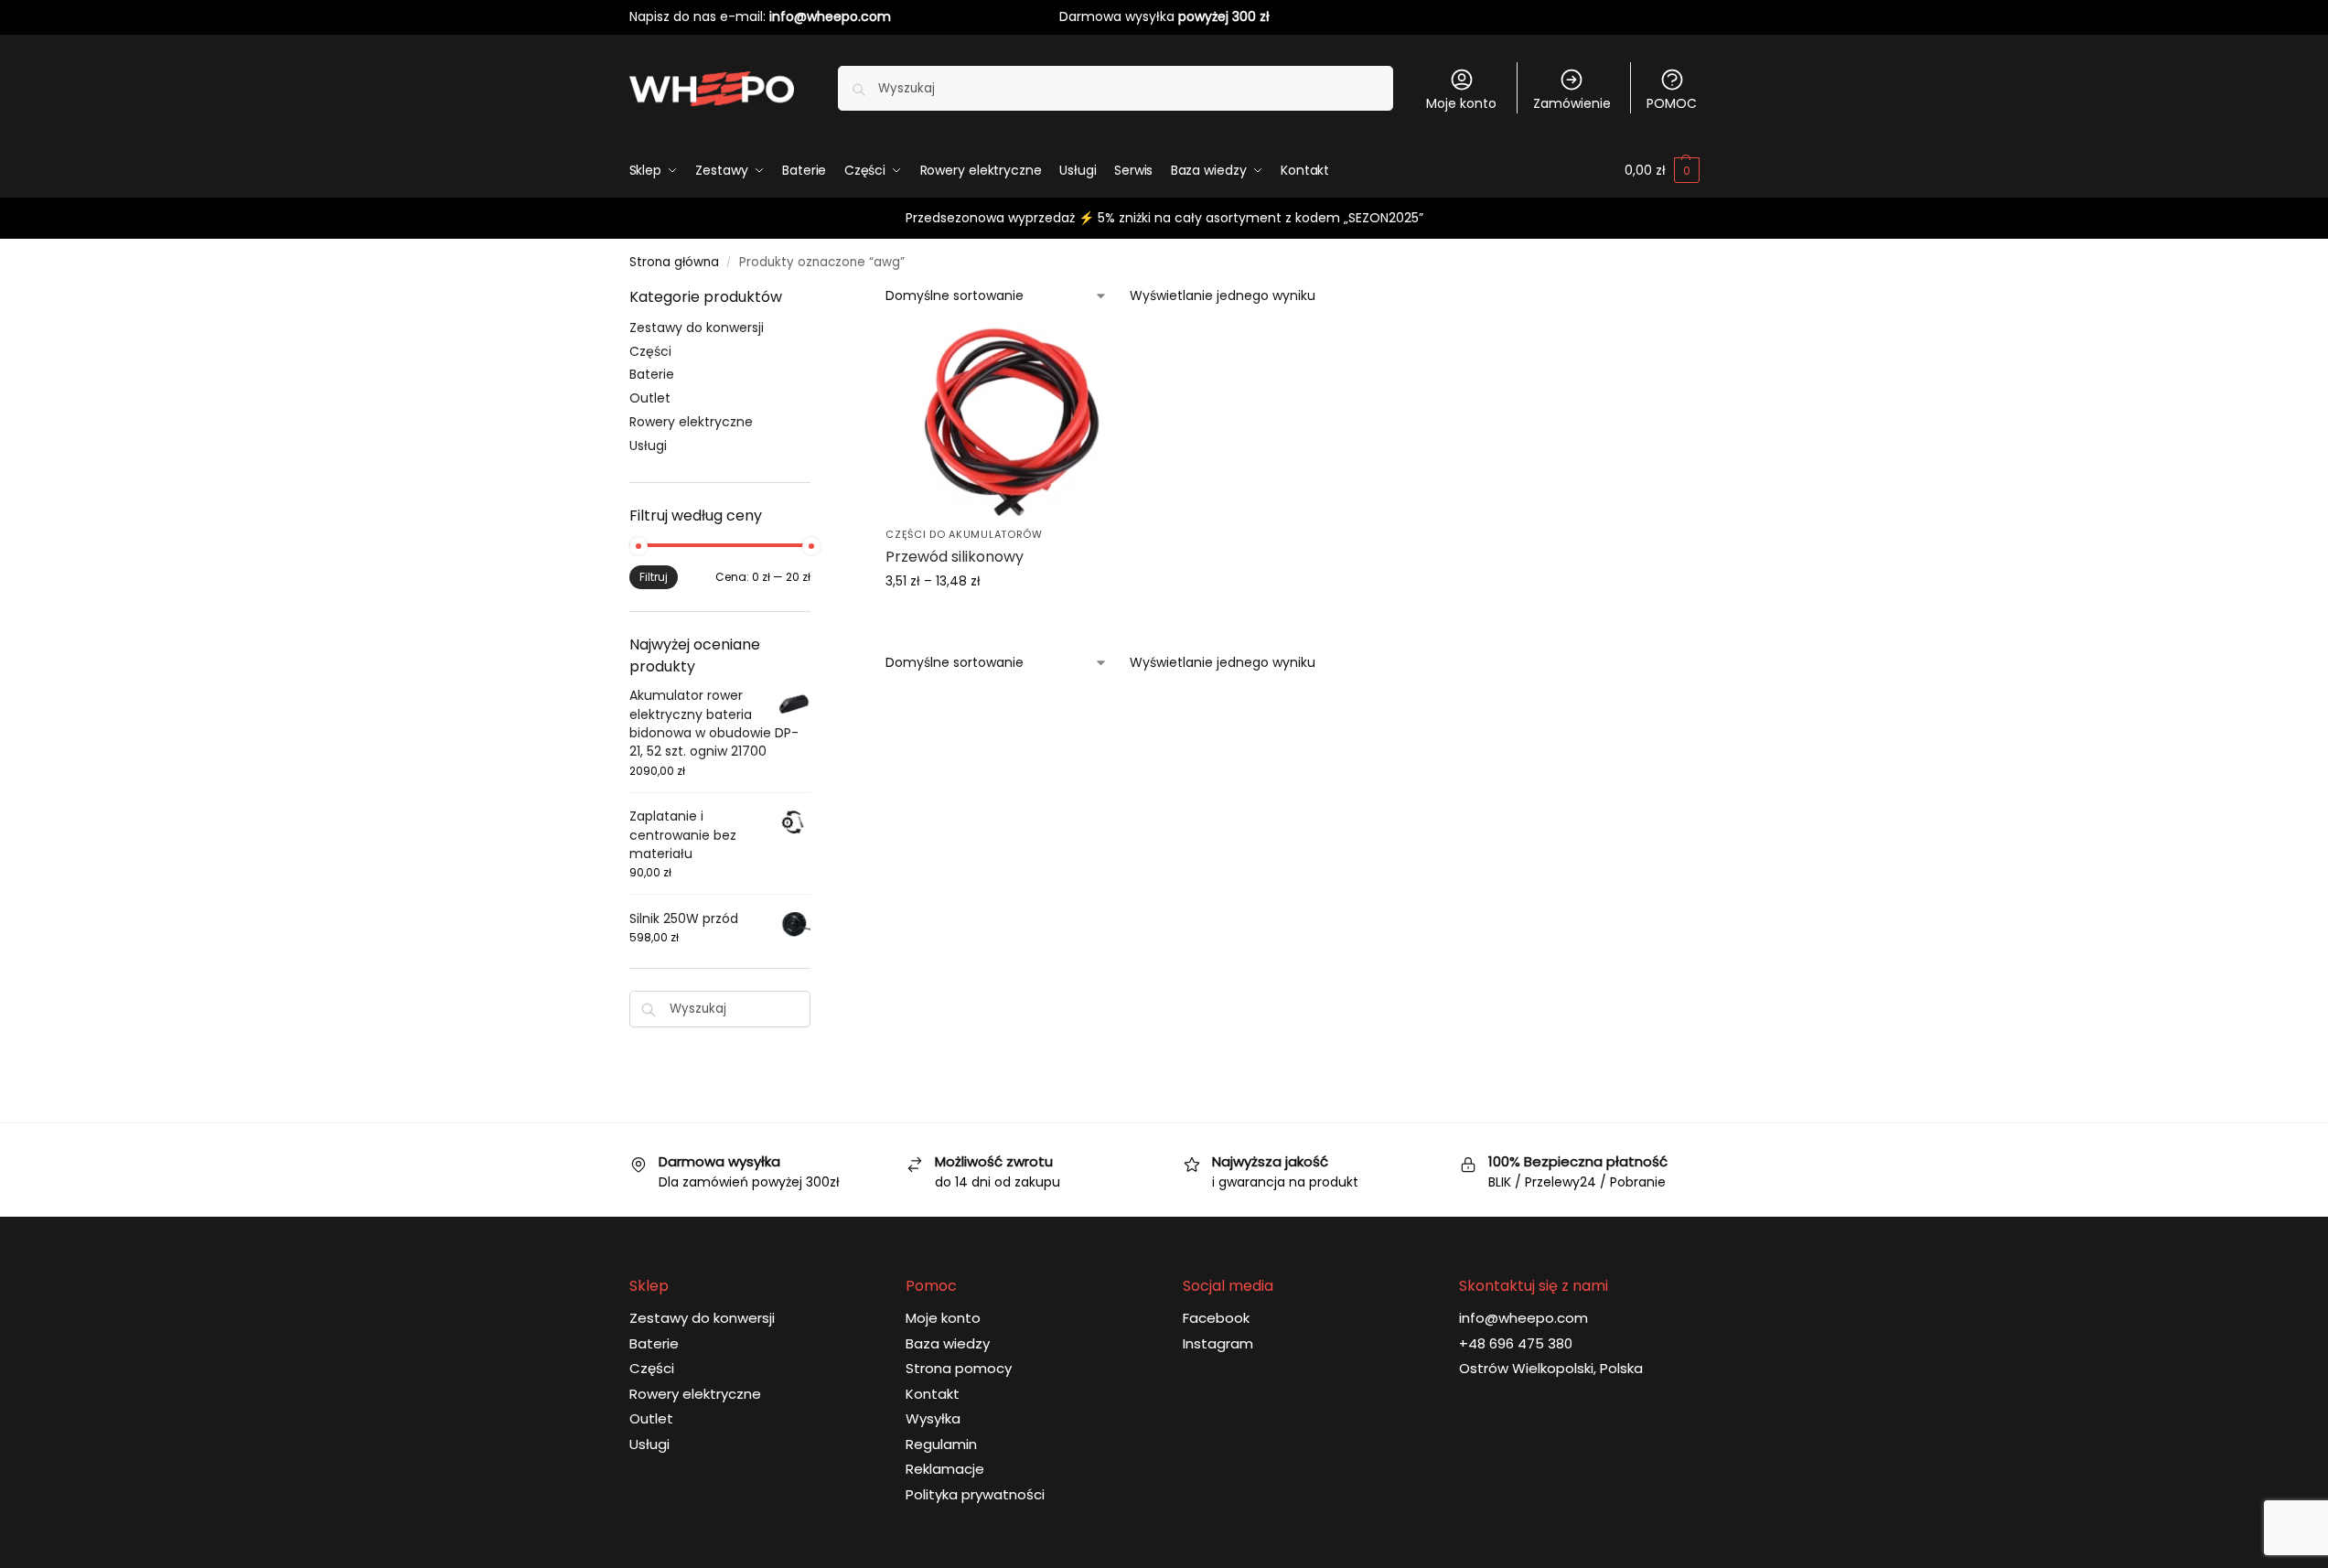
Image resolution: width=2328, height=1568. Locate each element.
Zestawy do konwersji (697, 328)
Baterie (652, 374)
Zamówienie (1572, 103)
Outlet (650, 398)
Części (650, 351)
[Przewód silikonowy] (1012, 422)
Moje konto (1461, 103)
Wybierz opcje (1012, 620)
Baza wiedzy (948, 1343)
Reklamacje (945, 1469)
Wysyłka (933, 1418)
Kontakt (933, 1394)
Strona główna (674, 262)
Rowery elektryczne (691, 422)
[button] (1662, 170)
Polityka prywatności (975, 1494)
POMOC (1672, 103)
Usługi (648, 446)
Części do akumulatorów (964, 534)
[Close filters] (816, 298)
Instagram (1218, 1343)
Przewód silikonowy (955, 557)
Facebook (1216, 1318)
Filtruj (654, 577)
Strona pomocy (959, 1368)
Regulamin (941, 1444)
